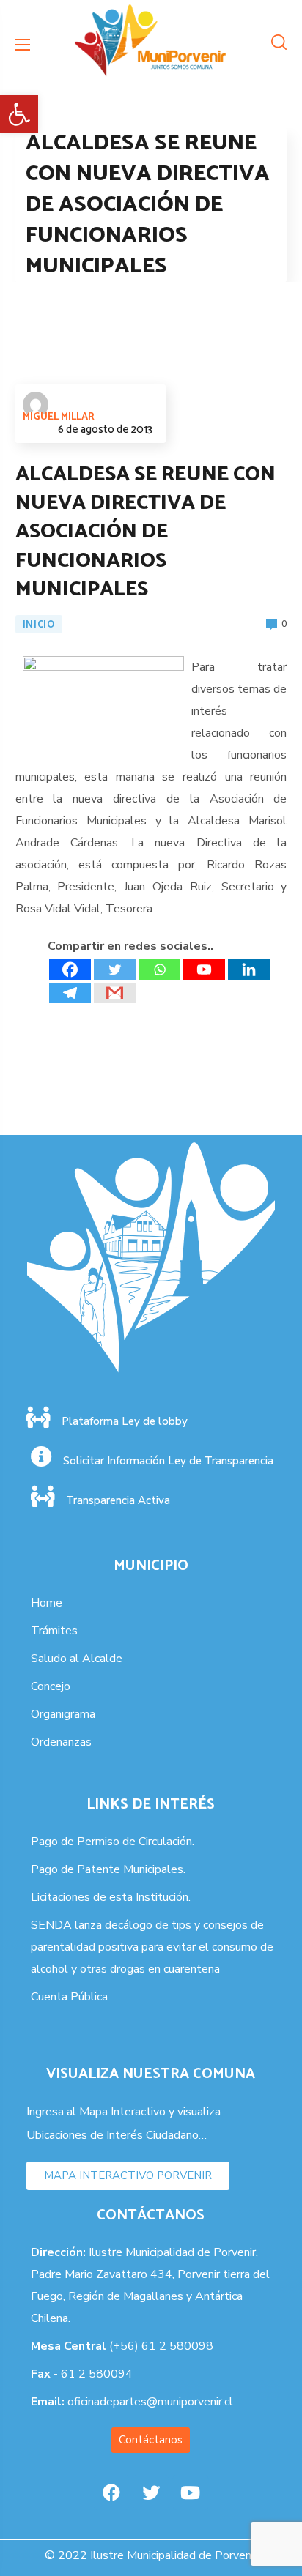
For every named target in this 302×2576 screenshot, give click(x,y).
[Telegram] (70, 993)
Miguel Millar (59, 417)
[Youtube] (204, 969)
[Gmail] (115, 993)
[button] (19, 114)
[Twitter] (115, 969)
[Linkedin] (249, 969)
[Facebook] (70, 969)
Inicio (39, 625)
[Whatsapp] (159, 969)
